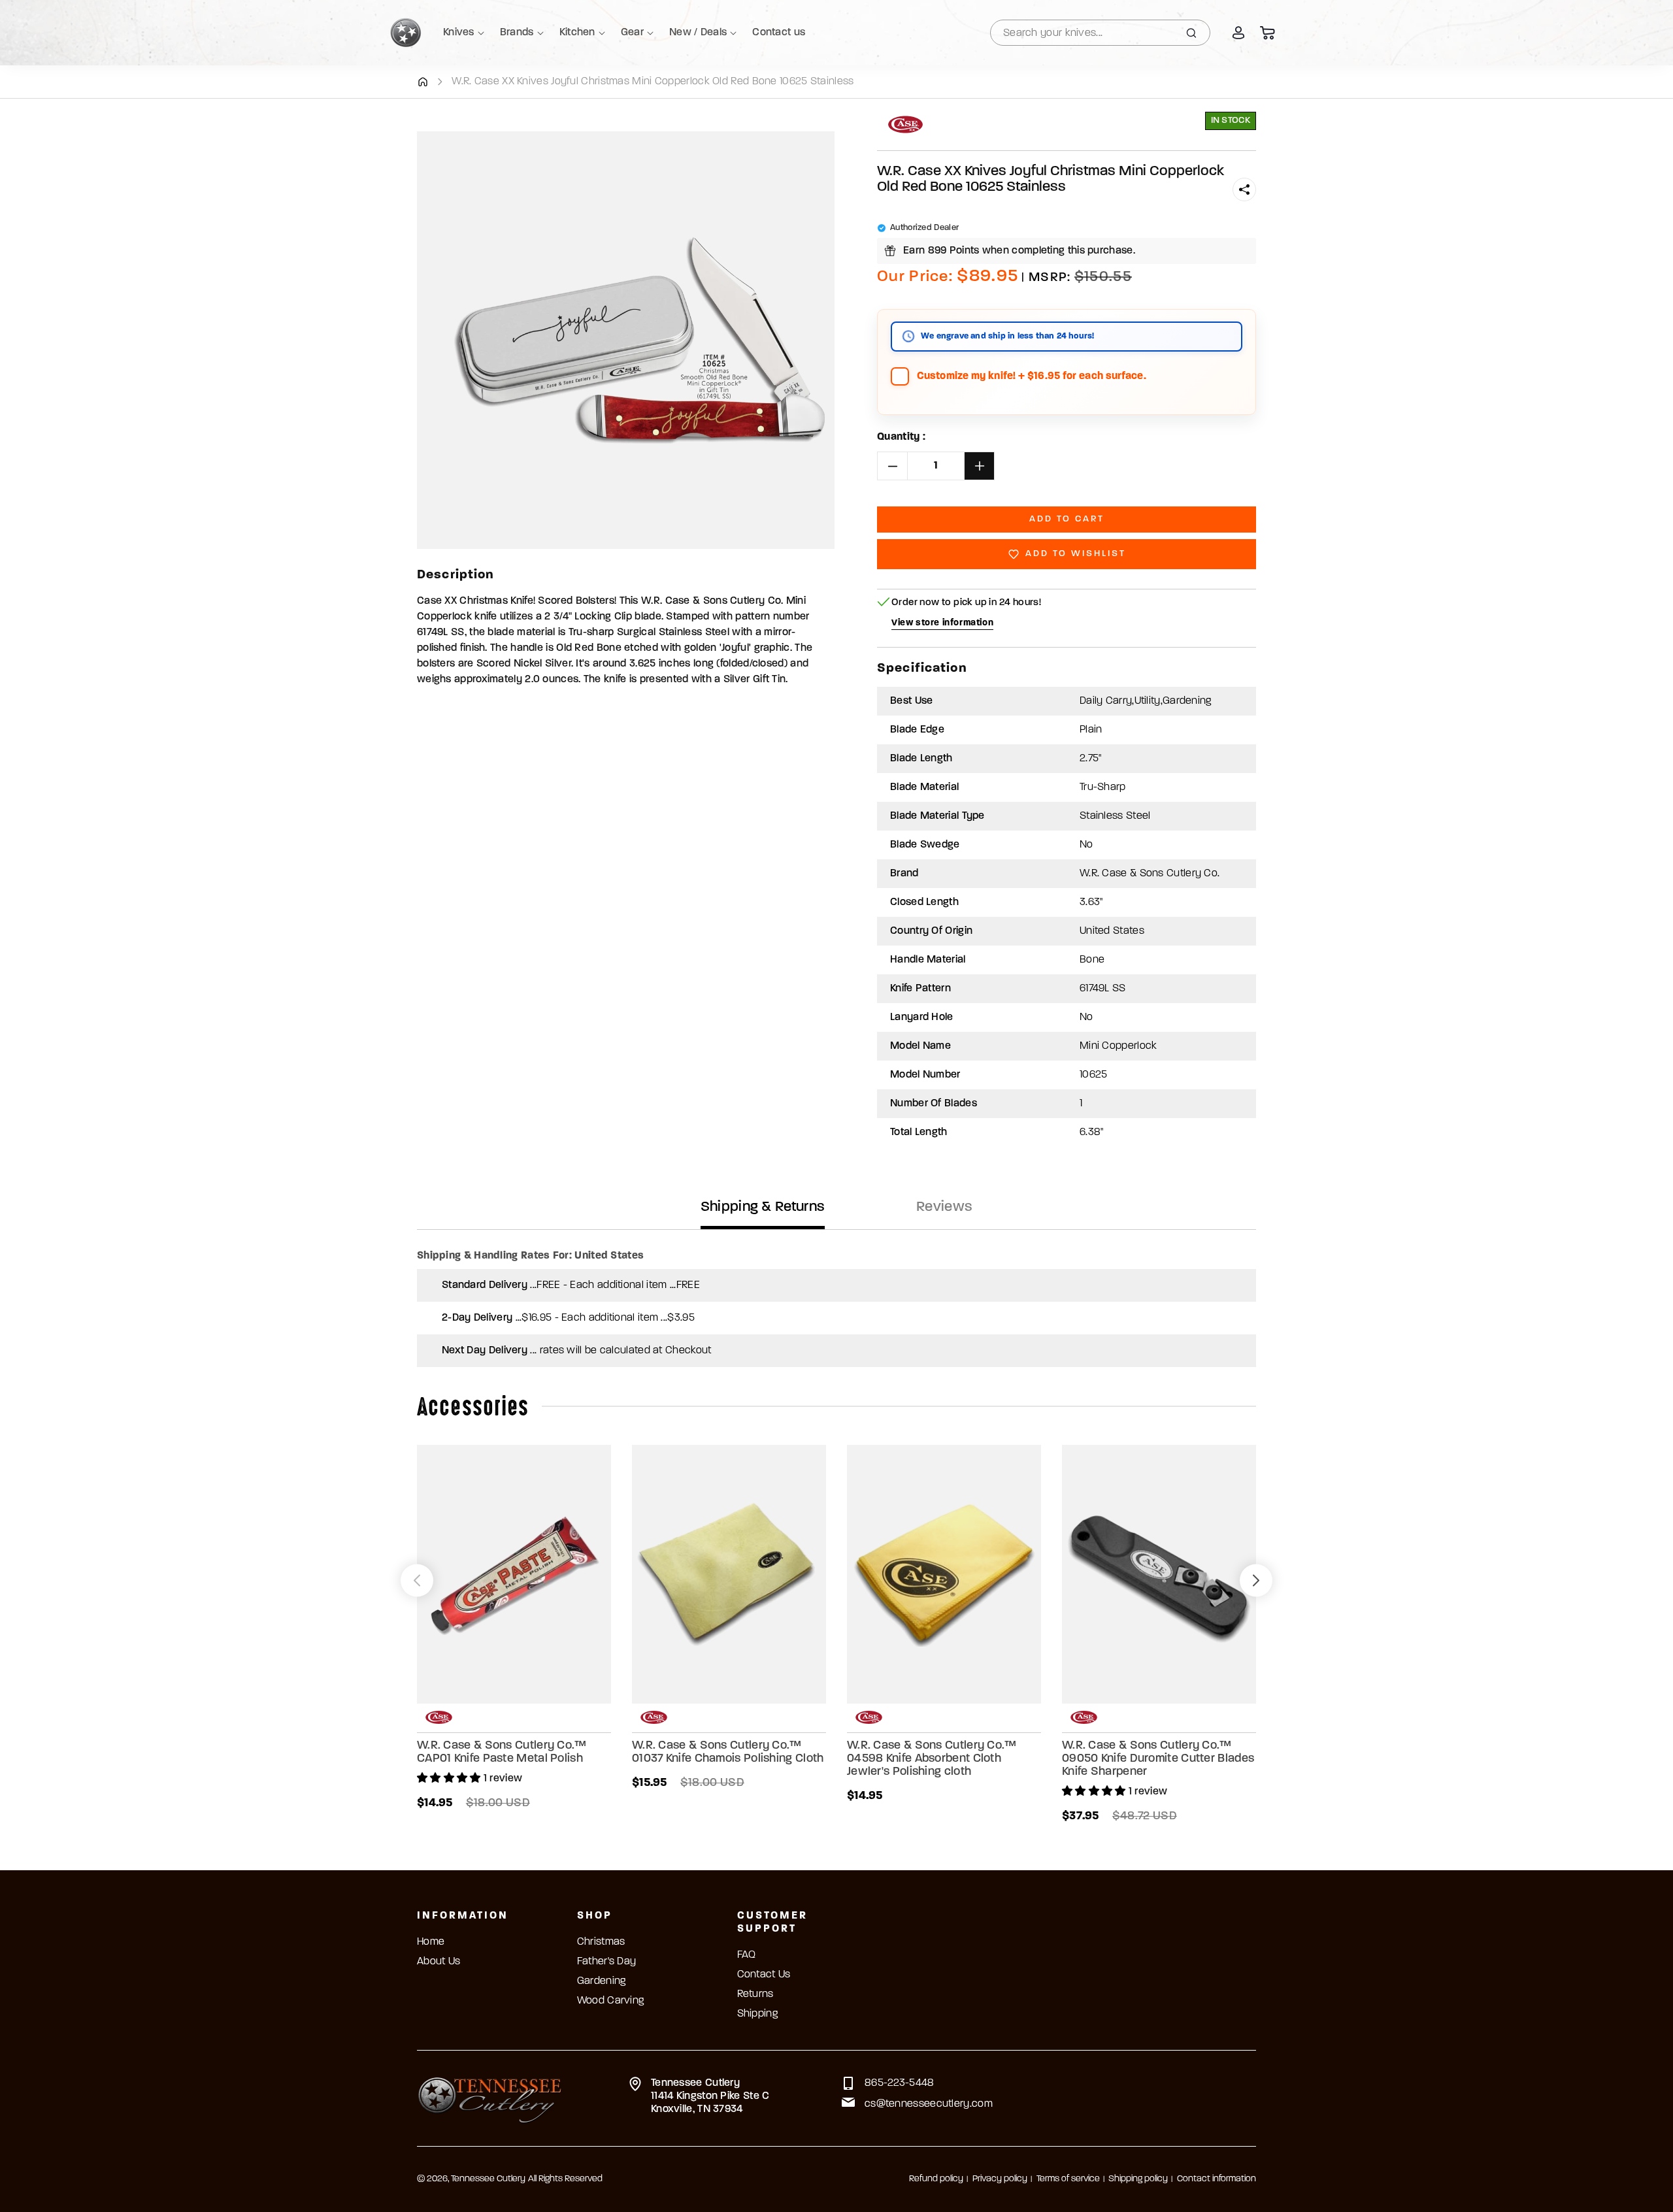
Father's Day (607, 1962)
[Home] (422, 82)
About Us (439, 1962)
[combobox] (1100, 33)
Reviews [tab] (944, 1207)
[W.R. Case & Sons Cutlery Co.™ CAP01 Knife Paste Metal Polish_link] (514, 1574)
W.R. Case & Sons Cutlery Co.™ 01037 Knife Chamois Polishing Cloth (728, 1753)
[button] (1244, 190)
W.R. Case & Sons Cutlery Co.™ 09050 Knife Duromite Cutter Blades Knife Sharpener (1158, 1759)
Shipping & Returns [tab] (763, 1207)
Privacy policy (1000, 2179)
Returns (755, 1994)
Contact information (1217, 2179)
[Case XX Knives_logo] (905, 124)
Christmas (601, 1942)
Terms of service (1068, 2179)
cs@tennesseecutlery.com (929, 2104)
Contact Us (764, 1975)
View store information (942, 623)
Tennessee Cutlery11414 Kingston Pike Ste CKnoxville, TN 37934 (710, 2096)
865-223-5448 (900, 2083)
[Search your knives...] (1191, 33)
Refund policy (936, 2179)
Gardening (602, 1981)
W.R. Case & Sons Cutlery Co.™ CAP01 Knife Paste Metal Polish (502, 1753)
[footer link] (490, 2098)
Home (431, 1942)
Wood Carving (611, 2001)
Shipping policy (1138, 2179)
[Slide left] (417, 1581)
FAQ (747, 1955)
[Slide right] (1256, 1581)
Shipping (757, 2014)
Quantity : (901, 437)
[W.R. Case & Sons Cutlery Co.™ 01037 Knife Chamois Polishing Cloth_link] (729, 1574)
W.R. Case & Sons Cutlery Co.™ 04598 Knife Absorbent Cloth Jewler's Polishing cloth (932, 1759)
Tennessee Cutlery (488, 2179)
